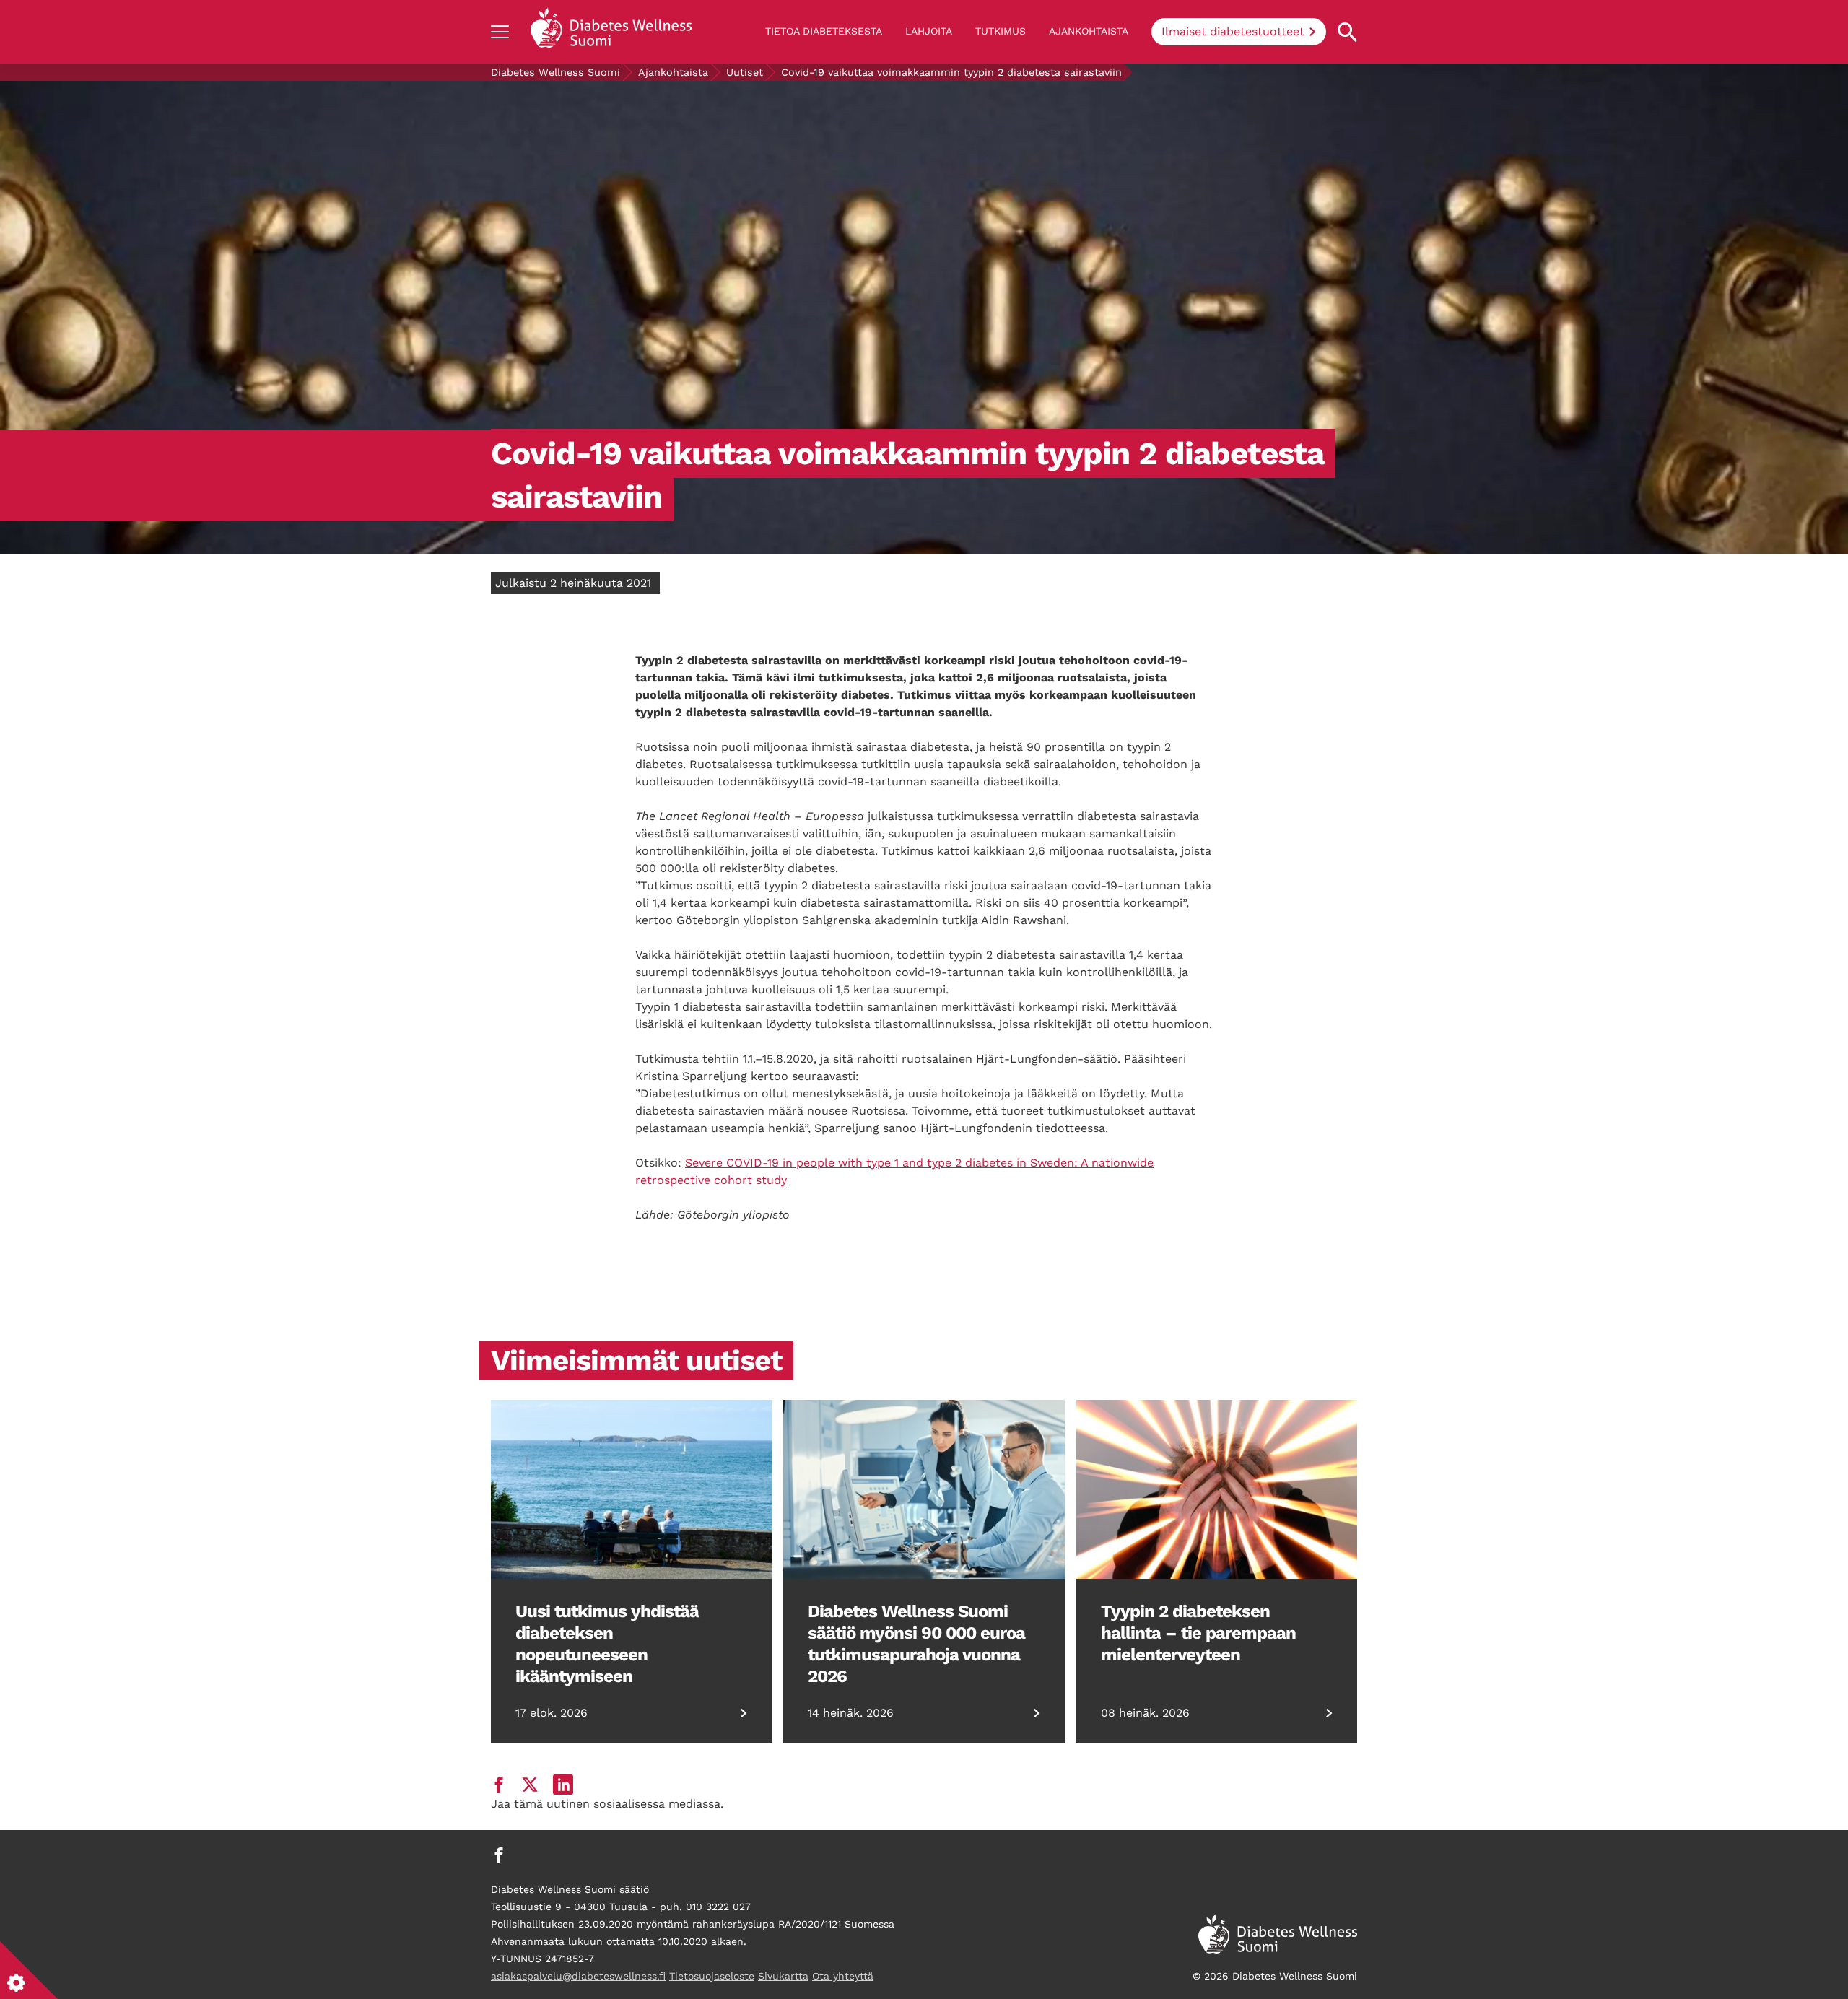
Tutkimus (1001, 31)
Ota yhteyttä (843, 1976)
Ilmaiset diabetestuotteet (1233, 31)
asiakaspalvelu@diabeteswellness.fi (578, 1976)
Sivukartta (783, 1976)
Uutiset (745, 72)
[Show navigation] (500, 32)
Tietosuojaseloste (712, 1976)
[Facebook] (499, 1855)
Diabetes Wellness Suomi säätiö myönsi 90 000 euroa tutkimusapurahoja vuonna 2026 (916, 1644)
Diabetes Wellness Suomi (555, 72)
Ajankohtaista (1089, 31)
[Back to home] (611, 32)
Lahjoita (929, 31)
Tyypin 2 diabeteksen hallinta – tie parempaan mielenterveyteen (1198, 1633)
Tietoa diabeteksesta (824, 31)
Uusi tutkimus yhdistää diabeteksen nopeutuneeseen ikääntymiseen (607, 1644)
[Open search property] (1347, 32)
